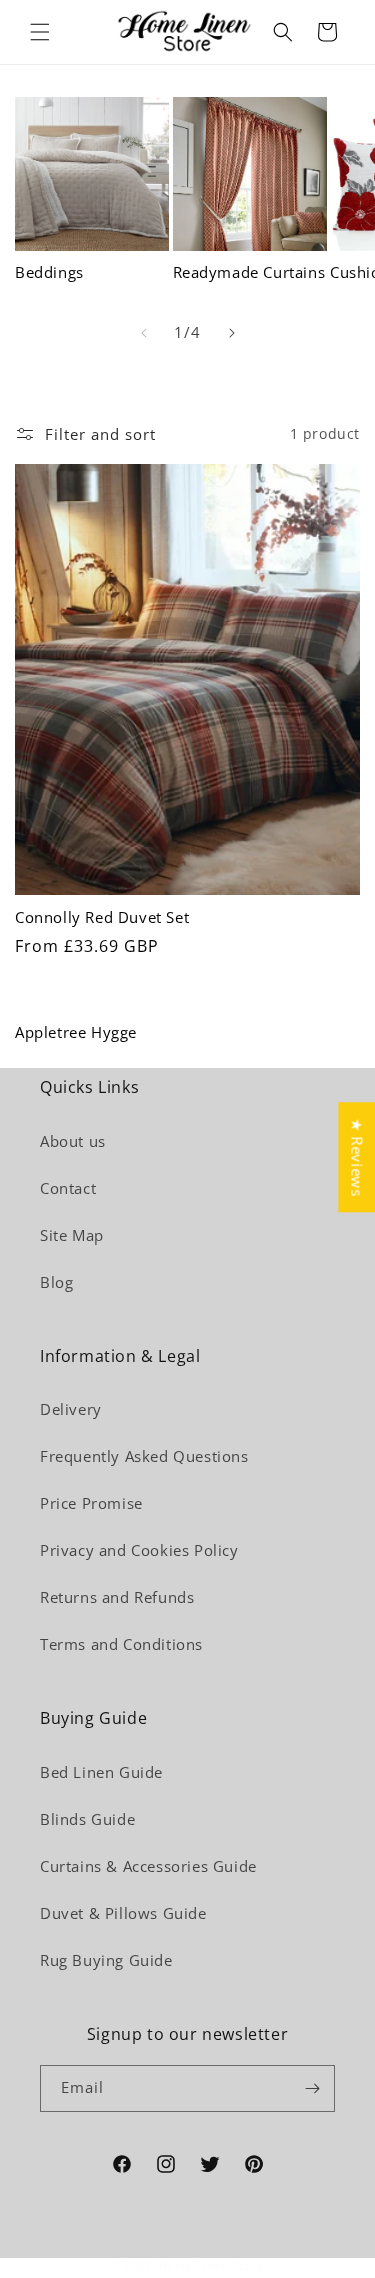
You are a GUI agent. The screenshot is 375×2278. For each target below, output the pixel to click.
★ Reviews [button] (357, 1157)
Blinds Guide (87, 1819)
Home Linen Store (211, 2265)
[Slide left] (144, 333)
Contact (68, 1188)
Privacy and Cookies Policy (139, 1550)
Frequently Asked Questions (144, 1456)
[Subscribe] (312, 2088)
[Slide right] (232, 333)
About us (73, 1141)
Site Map (72, 1235)
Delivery (71, 1409)
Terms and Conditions (121, 1644)
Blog (56, 1282)
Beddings (49, 272)
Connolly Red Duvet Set (102, 917)
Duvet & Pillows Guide (123, 1913)
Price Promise (91, 1503)
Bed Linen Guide (101, 1772)
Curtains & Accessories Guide (148, 1866)
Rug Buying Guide (106, 1960)
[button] (40, 32)
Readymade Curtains (249, 272)
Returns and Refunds (117, 1597)
